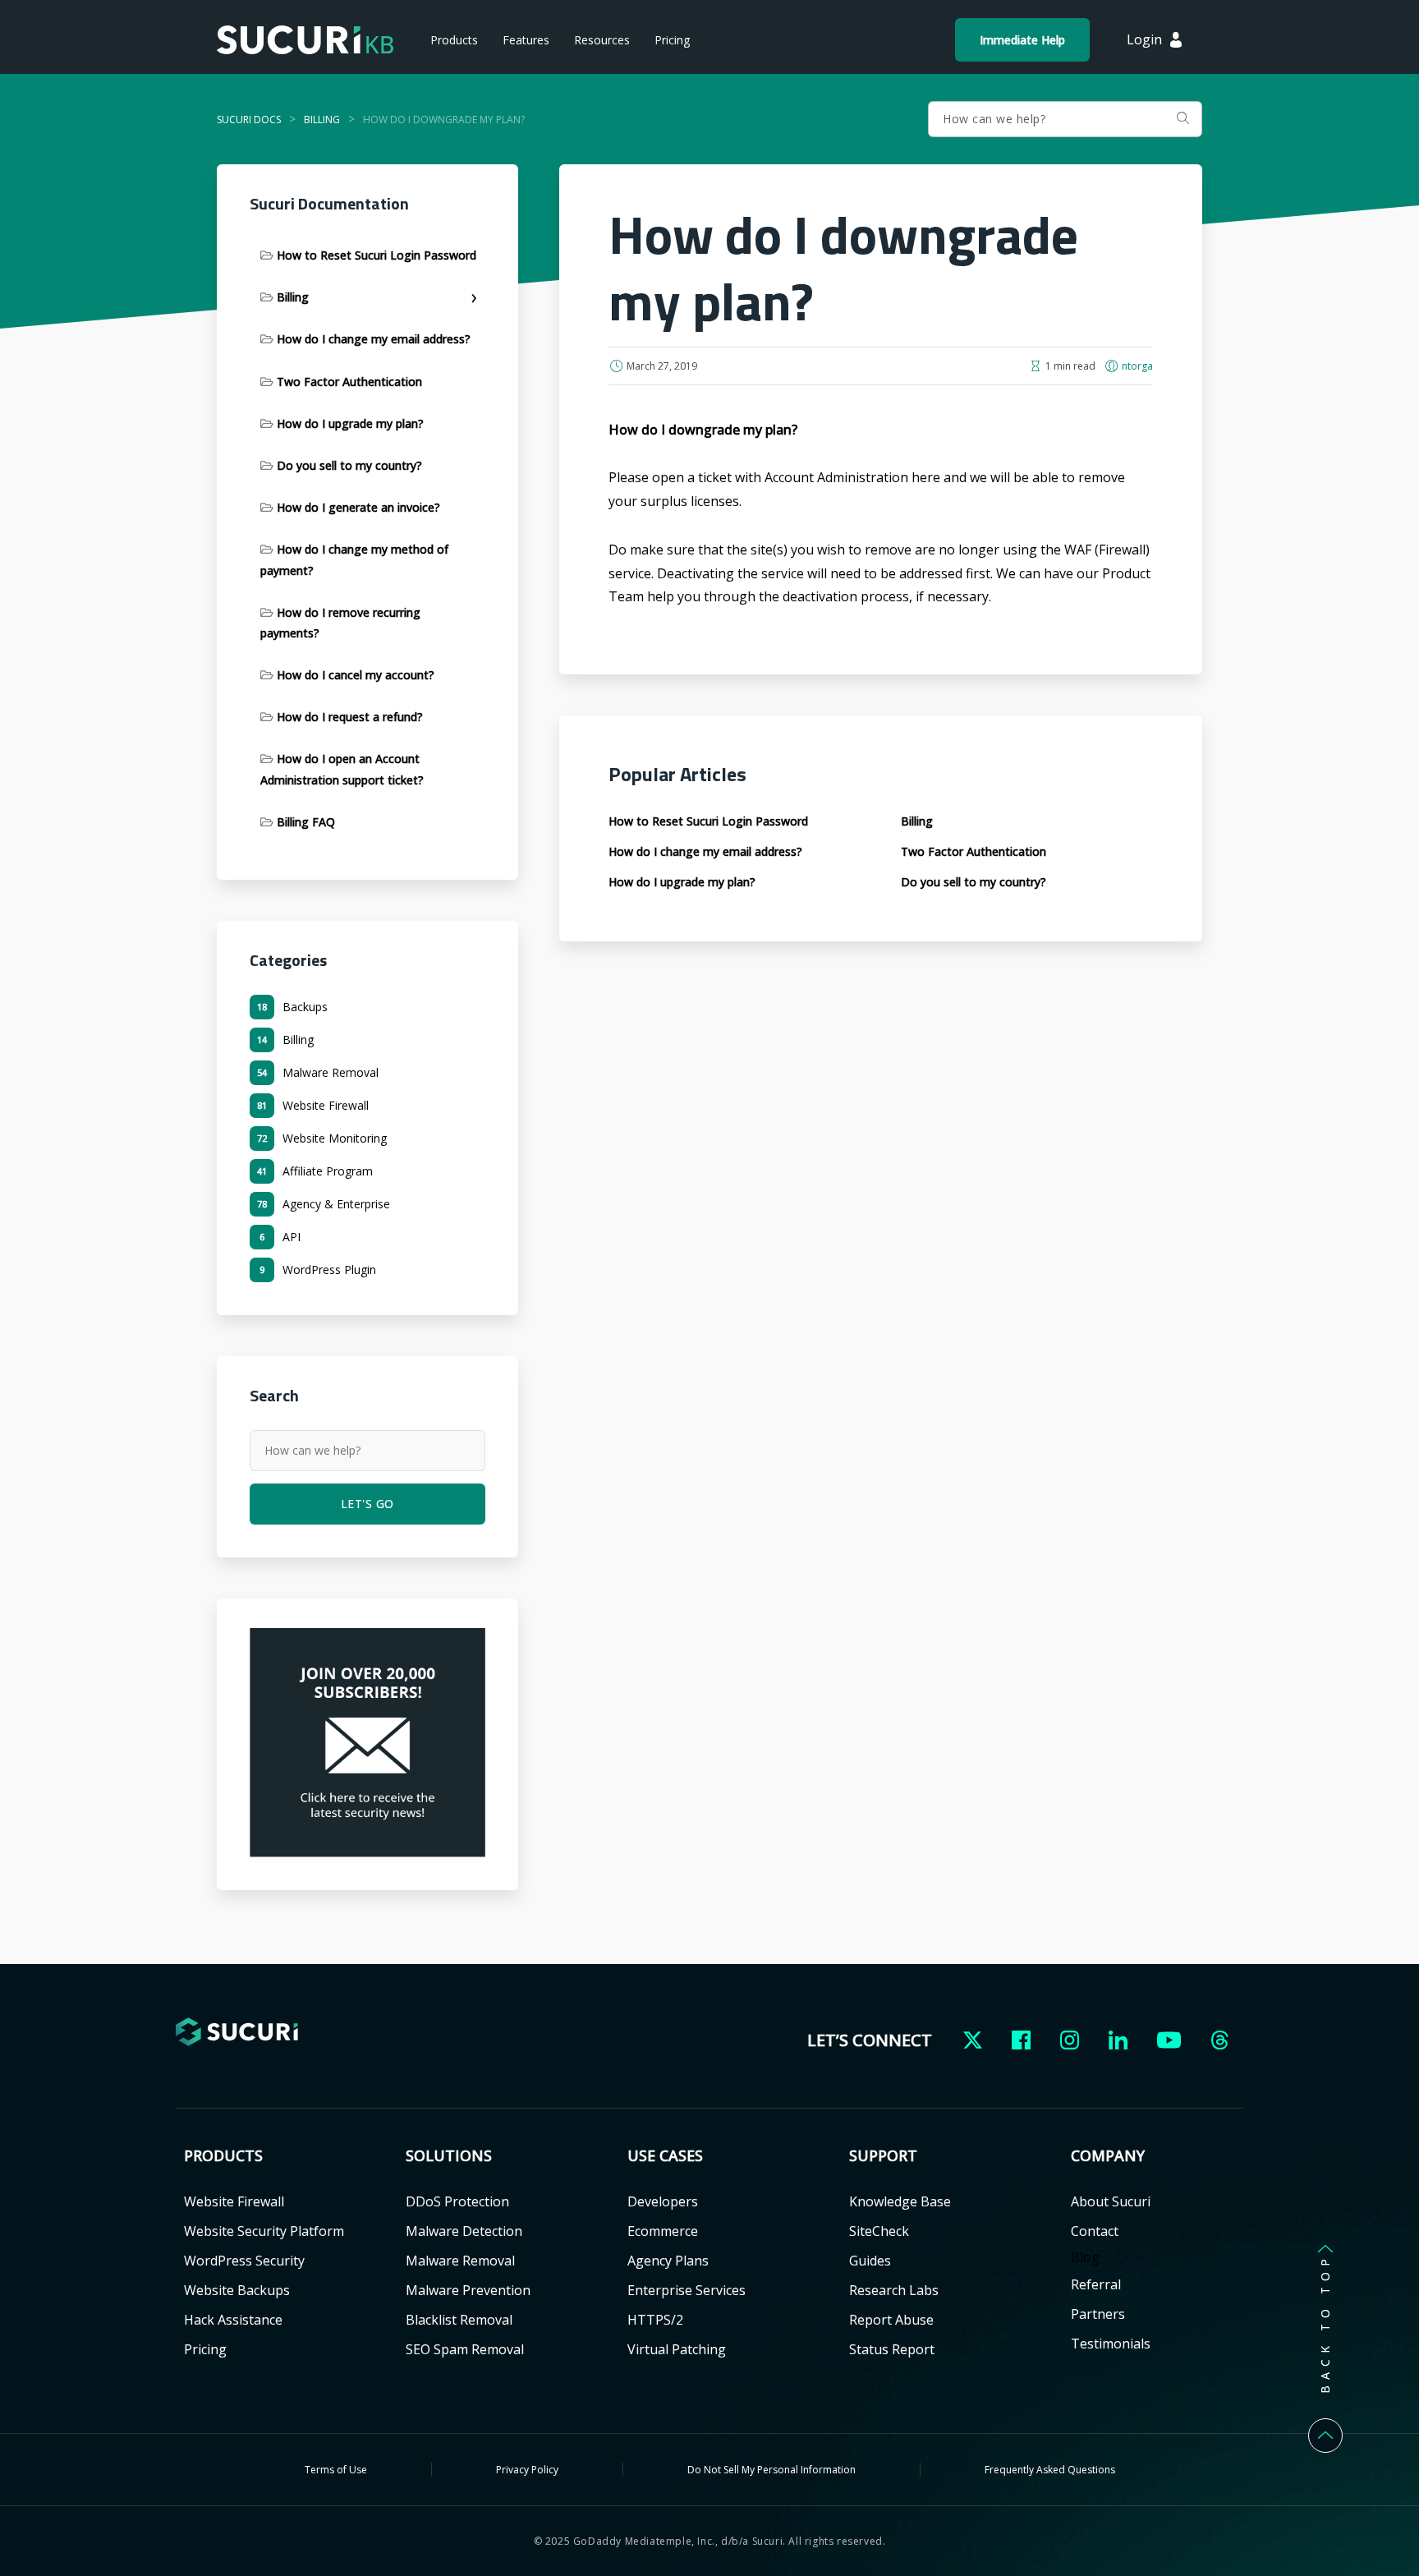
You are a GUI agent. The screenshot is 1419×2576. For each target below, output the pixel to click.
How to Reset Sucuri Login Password (377, 255)
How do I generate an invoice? (358, 507)
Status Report (892, 2349)
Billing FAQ (306, 822)
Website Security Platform (264, 2231)
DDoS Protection (457, 2201)
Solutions (449, 2156)
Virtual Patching (677, 2349)
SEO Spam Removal (465, 2349)
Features (526, 40)
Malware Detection (464, 2231)
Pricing (672, 40)
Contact (1095, 2231)
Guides (870, 2261)
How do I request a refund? (350, 717)
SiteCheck (879, 2231)
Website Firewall (234, 2201)
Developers (663, 2201)
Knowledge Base (900, 2201)
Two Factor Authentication (349, 382)
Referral (1096, 2284)
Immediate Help (1022, 40)
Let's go (1182, 119)
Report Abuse (891, 2320)
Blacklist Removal (459, 2320)
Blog (1085, 2257)
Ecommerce (663, 2231)
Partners (1098, 2314)
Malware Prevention (468, 2290)
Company (1108, 2156)
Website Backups (237, 2290)
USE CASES (665, 2156)
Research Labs (894, 2290)
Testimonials (1111, 2344)
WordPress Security (244, 2261)
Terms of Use (336, 2470)
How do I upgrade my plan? (350, 423)
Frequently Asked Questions (1050, 2470)
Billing (293, 297)
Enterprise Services (687, 2290)
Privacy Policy (527, 2470)
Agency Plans (668, 2261)
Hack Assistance (233, 2320)
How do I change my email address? (374, 339)
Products (454, 40)
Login (1144, 39)
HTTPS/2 (655, 2320)
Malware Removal (460, 2261)
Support (883, 2156)
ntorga (1137, 366)
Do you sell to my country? (349, 465)
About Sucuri (1111, 2201)
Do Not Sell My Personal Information (771, 2470)
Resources (602, 40)
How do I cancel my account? (356, 675)
